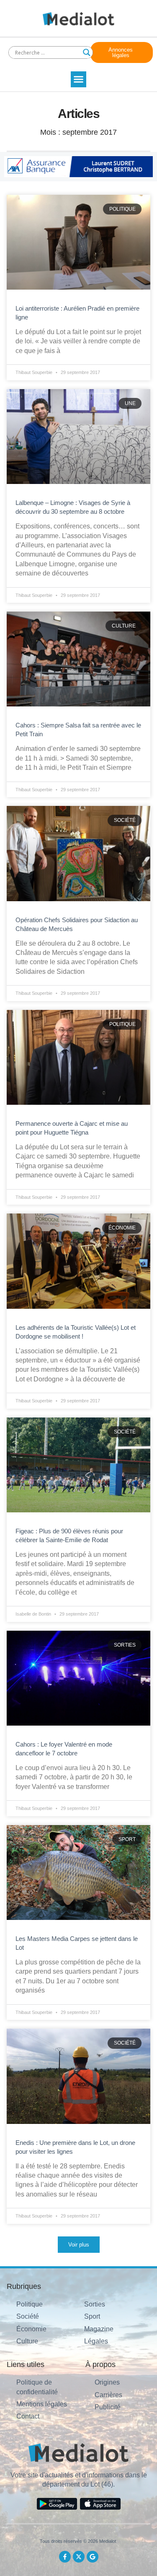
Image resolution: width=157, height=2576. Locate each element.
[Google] (93, 2557)
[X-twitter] (79, 2557)
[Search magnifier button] (87, 52)
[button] (79, 79)
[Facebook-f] (65, 2557)
